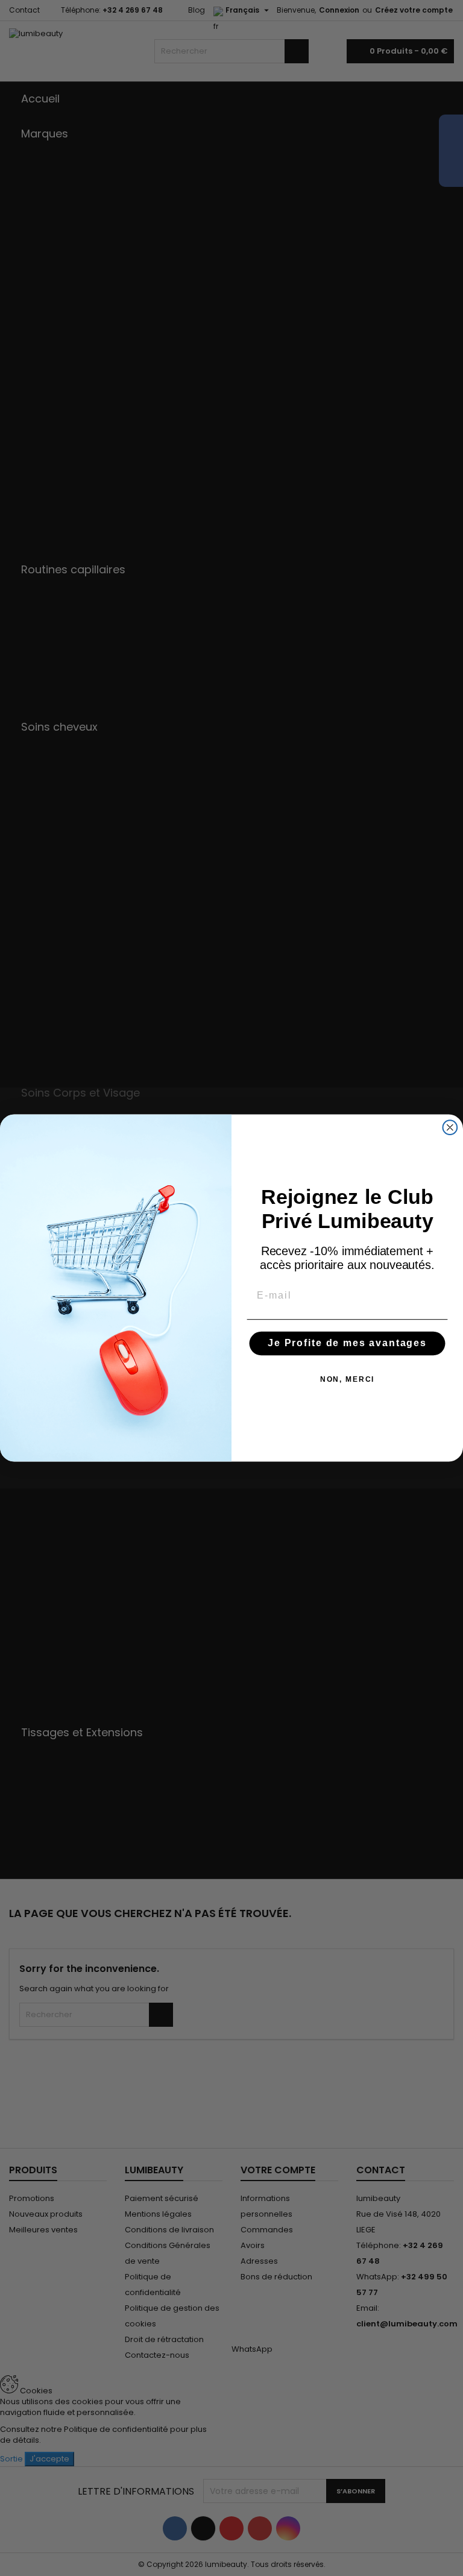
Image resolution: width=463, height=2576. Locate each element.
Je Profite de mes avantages (347, 1343)
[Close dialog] (450, 1127)
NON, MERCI (348, 1379)
